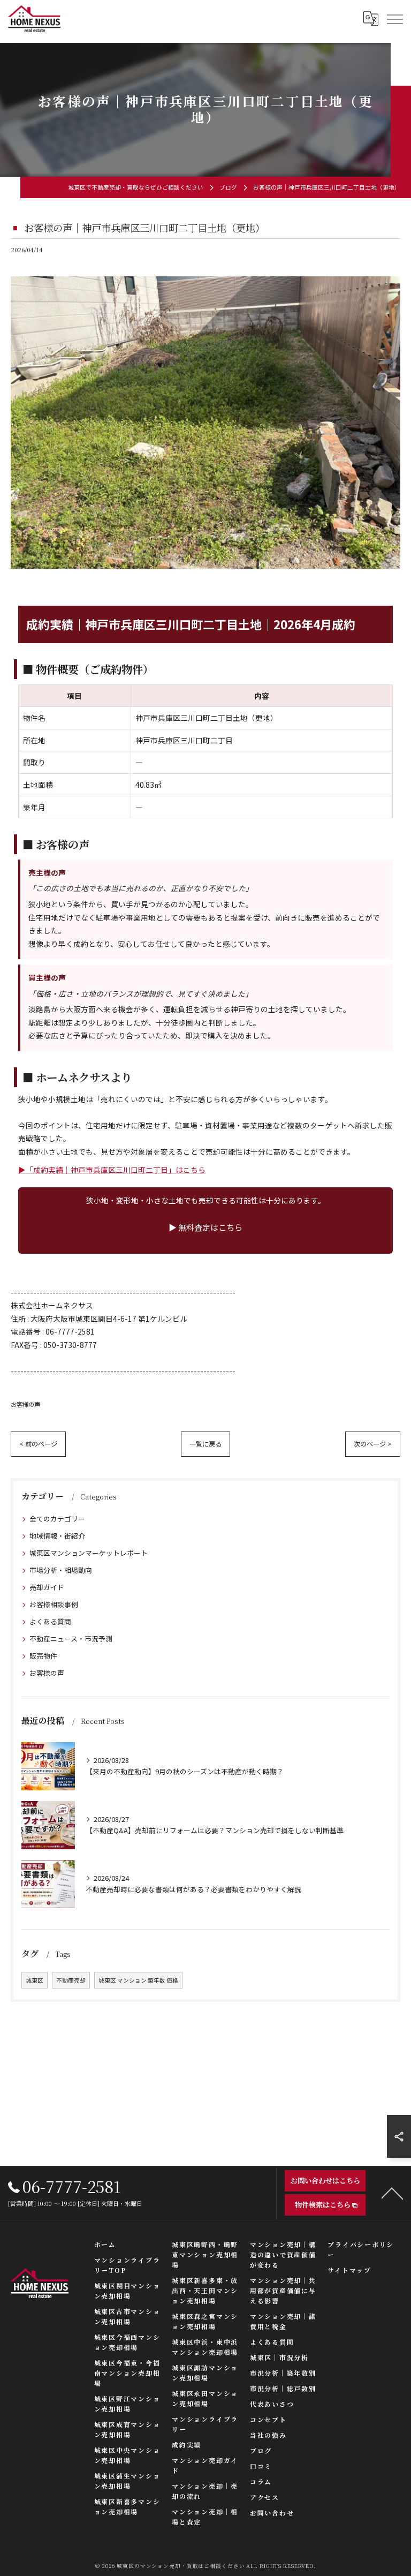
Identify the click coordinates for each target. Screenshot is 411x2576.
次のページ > (373, 1444)
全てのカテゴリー (57, 1519)
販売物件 (43, 1656)
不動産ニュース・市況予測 (71, 1639)
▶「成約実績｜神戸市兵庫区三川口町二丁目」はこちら (112, 1170)
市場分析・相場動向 (61, 1570)
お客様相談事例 (54, 1604)
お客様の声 (25, 1404)
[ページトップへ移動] (392, 2193)
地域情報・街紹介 (57, 1536)
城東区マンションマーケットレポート (89, 1553)
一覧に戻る (205, 1444)
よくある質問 (50, 1621)
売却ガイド (47, 1587)
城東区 (35, 1980)
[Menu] (394, 19)
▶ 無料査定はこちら (205, 1227)
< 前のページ (38, 1444)
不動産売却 (71, 1980)
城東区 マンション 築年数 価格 (138, 1980)
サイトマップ (349, 2270)
